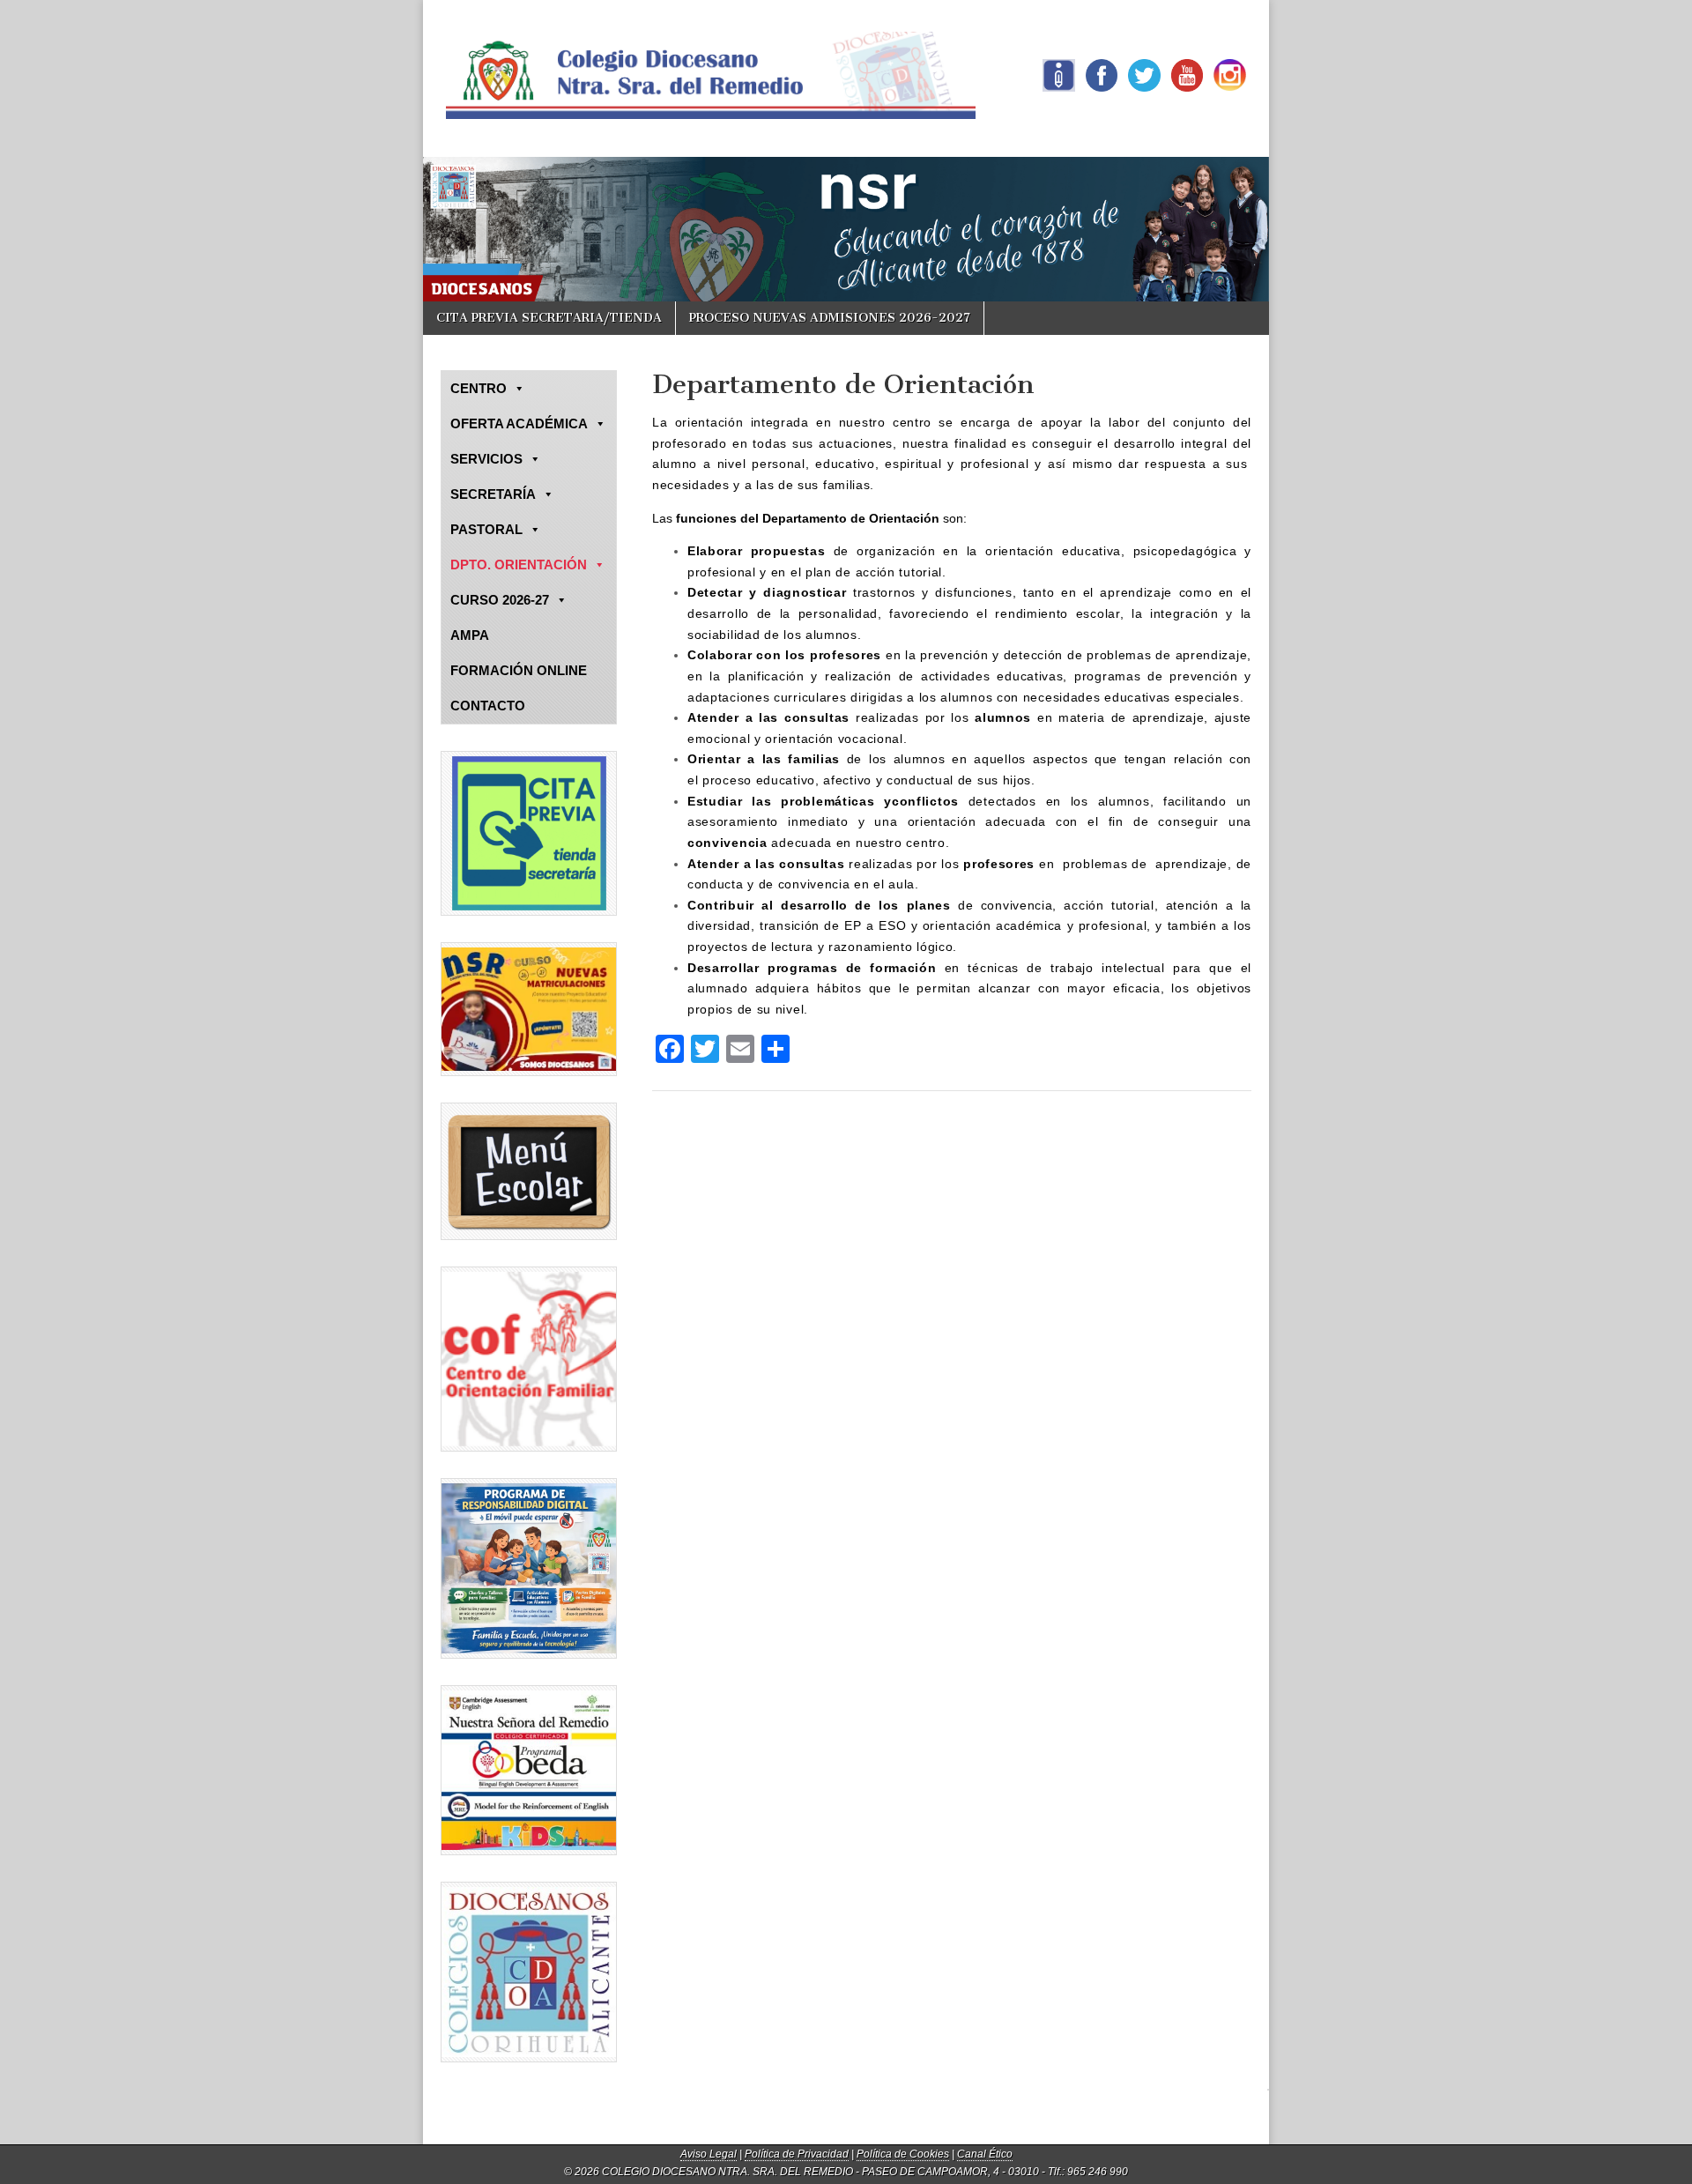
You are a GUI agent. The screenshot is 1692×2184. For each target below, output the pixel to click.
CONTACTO (488, 706)
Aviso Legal (709, 2154)
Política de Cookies (903, 2154)
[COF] (529, 1359)
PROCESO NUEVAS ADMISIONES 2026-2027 (830, 318)
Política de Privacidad (797, 2154)
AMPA (470, 635)
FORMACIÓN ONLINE (519, 670)
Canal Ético (985, 2154)
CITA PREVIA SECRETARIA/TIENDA (549, 318)
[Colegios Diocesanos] (529, 1972)
